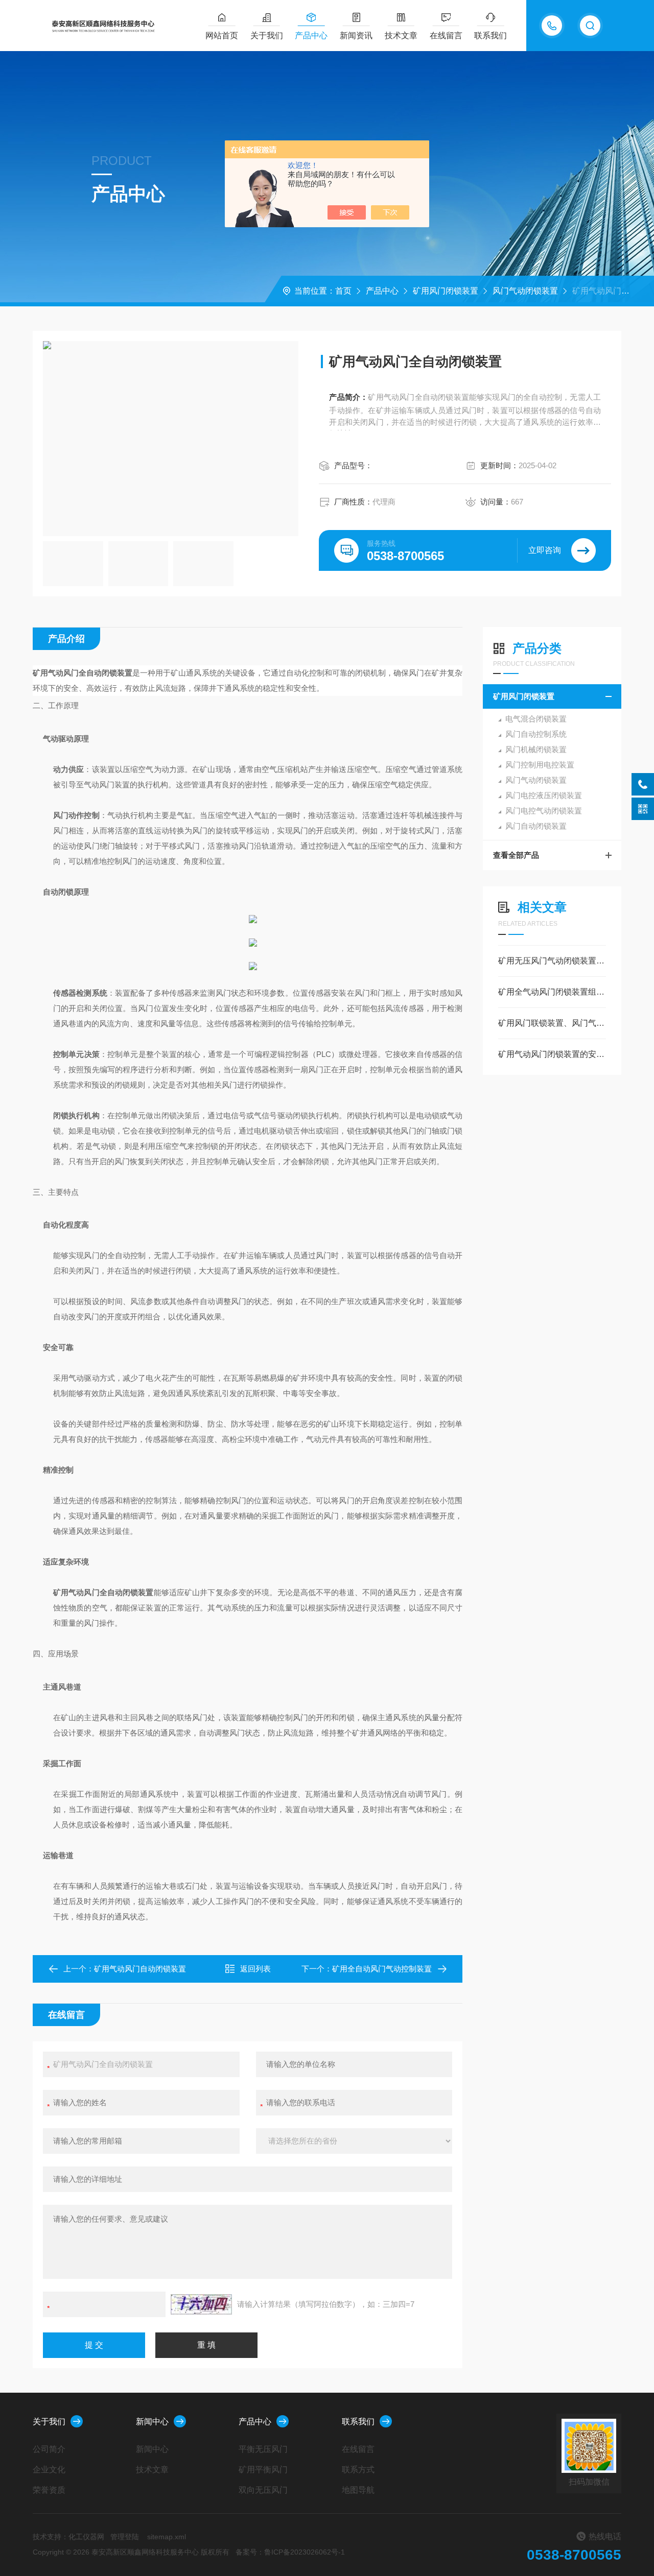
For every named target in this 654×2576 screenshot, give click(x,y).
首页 (343, 291)
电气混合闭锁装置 (536, 719)
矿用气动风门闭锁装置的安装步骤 (552, 1054)
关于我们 (267, 35)
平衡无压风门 (263, 2449)
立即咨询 (545, 550)
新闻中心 (152, 2422)
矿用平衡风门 (263, 2470)
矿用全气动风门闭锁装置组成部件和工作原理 (552, 992)
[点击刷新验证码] (201, 2304)
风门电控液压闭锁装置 (544, 795)
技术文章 (401, 35)
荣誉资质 (49, 2490)
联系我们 (491, 35)
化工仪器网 (86, 2537)
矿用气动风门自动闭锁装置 (140, 1969)
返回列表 (255, 1969)
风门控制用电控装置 (540, 765)
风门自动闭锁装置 (536, 826)
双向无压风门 (263, 2490)
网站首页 (222, 35)
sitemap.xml (167, 2537)
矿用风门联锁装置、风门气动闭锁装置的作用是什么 (552, 1023)
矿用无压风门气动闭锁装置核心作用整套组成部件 (552, 961)
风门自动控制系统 (536, 734)
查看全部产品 (516, 855)
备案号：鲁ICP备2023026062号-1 (290, 2552)
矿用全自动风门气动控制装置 (382, 1969)
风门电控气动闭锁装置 (544, 811)
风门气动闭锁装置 (525, 291)
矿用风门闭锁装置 (446, 291)
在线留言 (446, 35)
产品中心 (311, 35)
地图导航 (358, 2490)
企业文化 (49, 2470)
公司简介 (49, 2449)
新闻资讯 (356, 35)
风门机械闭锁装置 (536, 749)
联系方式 (358, 2470)
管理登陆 (125, 2537)
